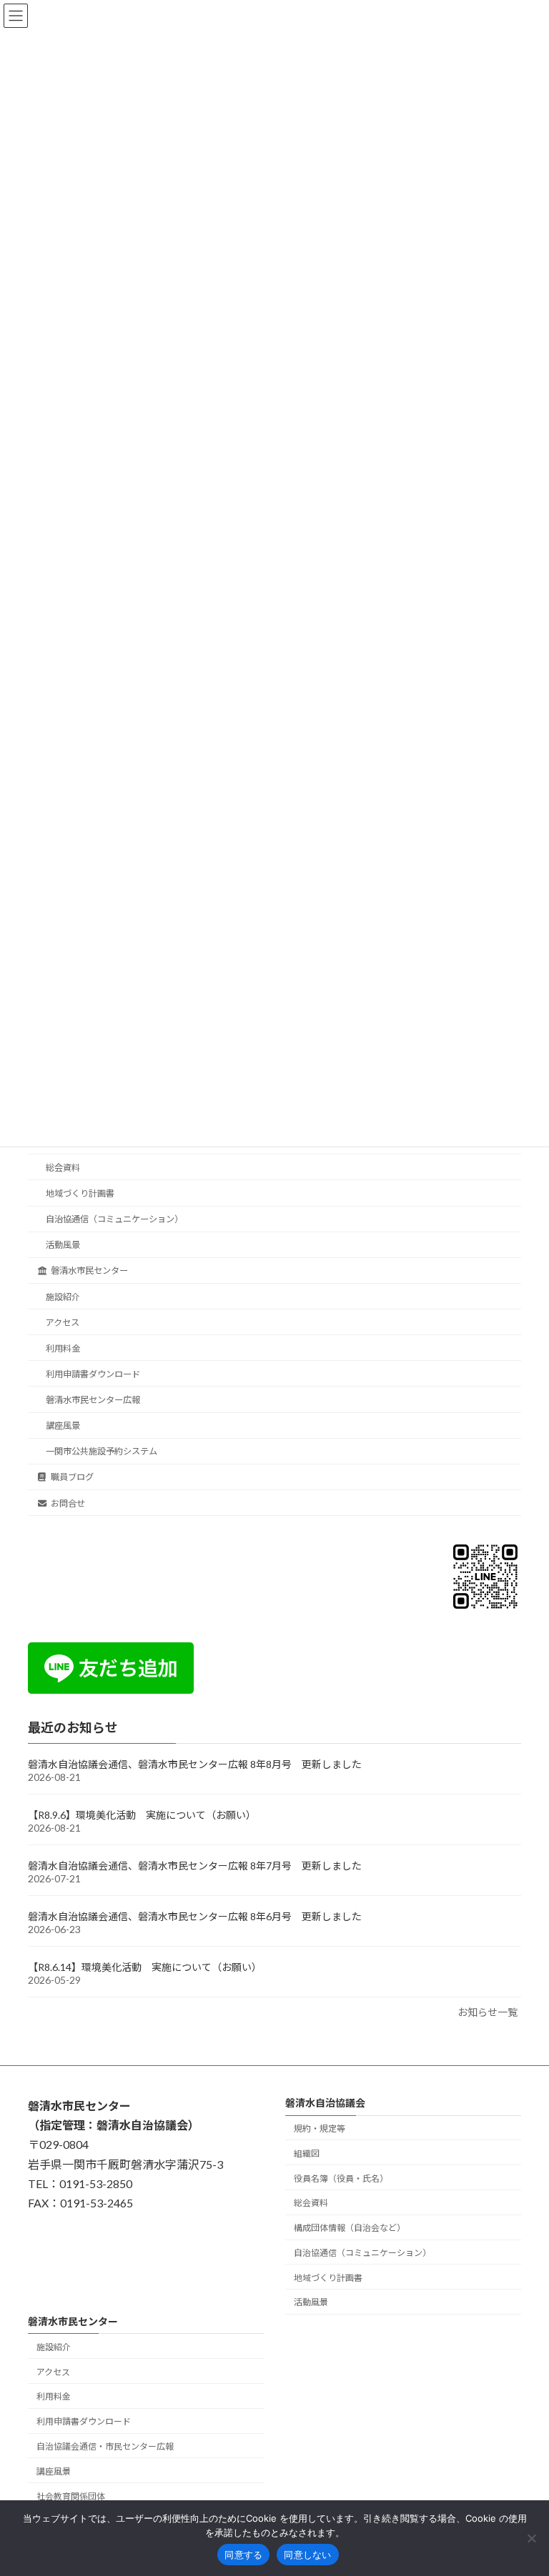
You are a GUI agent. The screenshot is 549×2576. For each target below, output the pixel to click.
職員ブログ (72, 1477)
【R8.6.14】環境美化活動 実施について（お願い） (145, 1967)
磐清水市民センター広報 (93, 1400)
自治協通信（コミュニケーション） (114, 1219)
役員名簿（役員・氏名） (341, 2178)
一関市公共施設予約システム (102, 1451)
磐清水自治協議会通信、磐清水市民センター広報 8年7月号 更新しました (195, 1866)
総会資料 (63, 1168)
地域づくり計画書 (80, 1193)
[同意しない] (531, 2538)
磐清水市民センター (89, 1270)
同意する (243, 2555)
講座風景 (63, 1426)
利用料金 (63, 1348)
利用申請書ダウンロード (93, 1374)
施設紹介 (63, 1296)
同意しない (307, 2555)
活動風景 (63, 1245)
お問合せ (68, 1503)
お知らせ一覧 (488, 2012)
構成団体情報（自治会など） (350, 2228)
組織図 (307, 2153)
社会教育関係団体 (71, 2496)
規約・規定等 (320, 2128)
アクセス (63, 1322)
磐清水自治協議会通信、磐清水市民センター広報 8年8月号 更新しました (195, 1764)
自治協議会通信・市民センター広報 (105, 2446)
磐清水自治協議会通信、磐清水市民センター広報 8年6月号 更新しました (195, 1916)
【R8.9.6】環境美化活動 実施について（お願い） (142, 1815)
